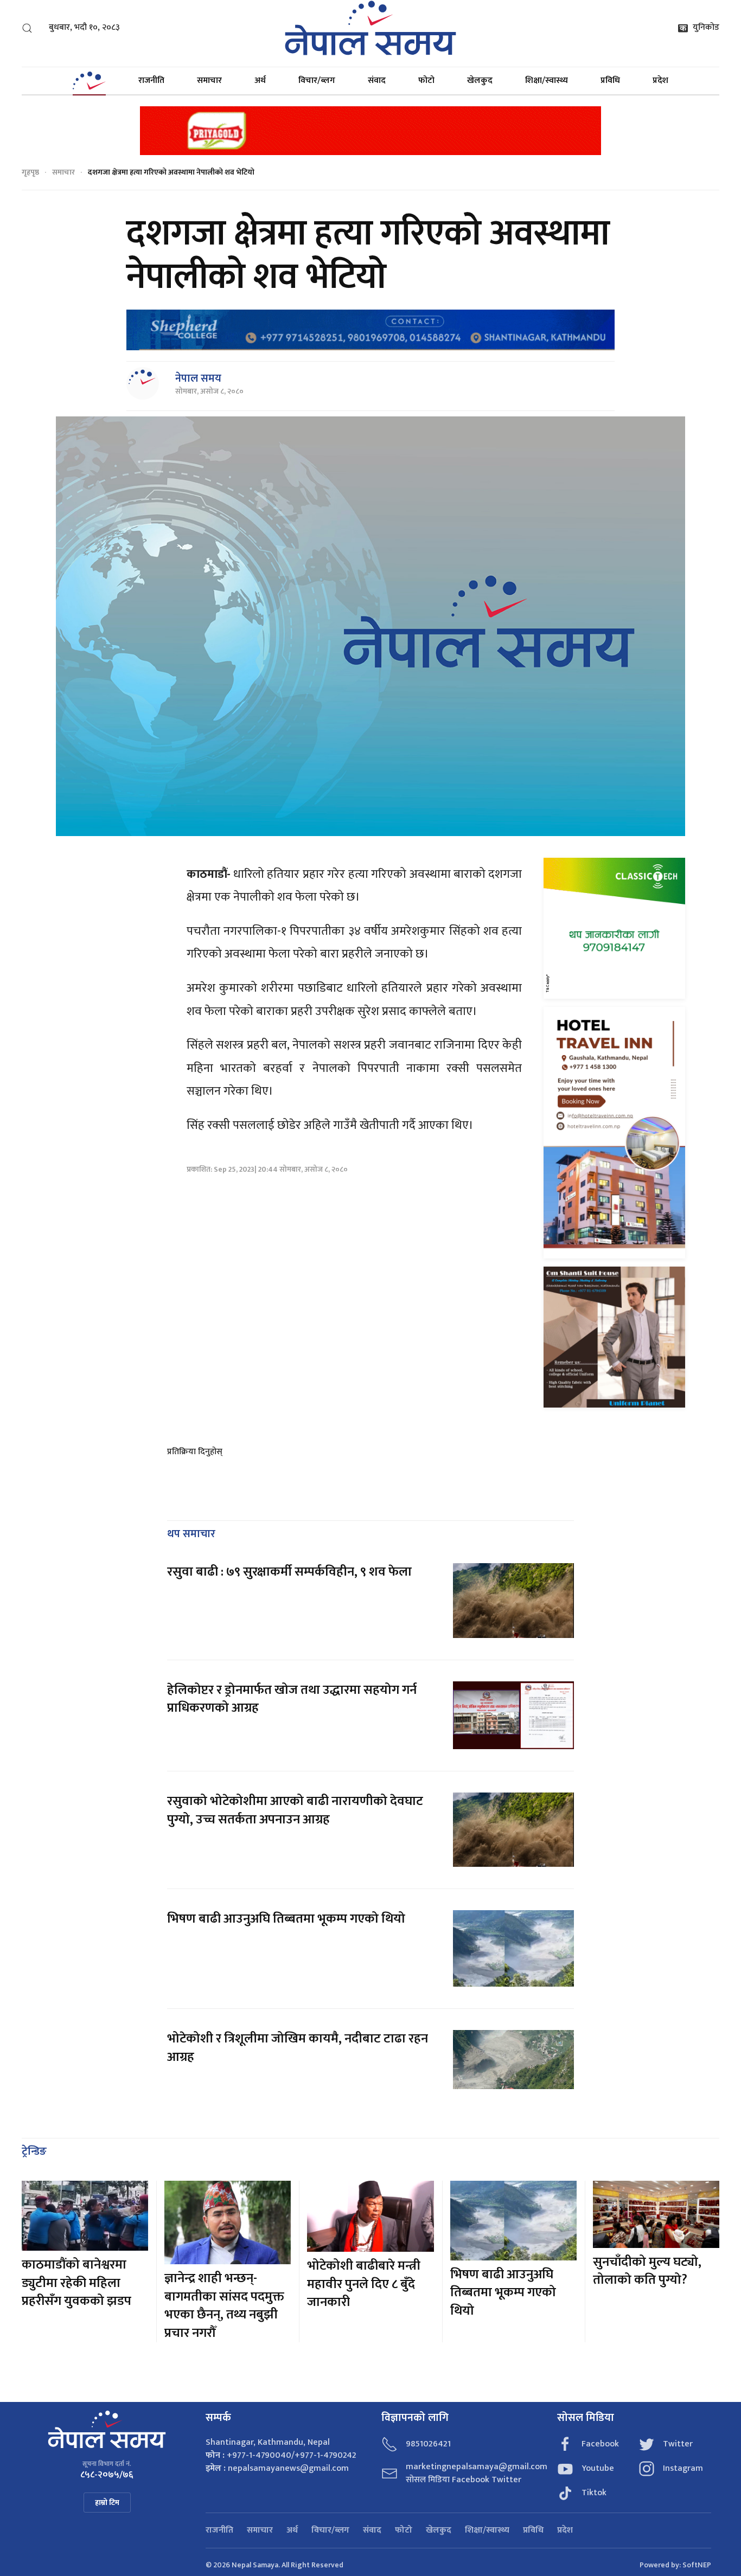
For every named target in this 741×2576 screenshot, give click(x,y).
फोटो (426, 81)
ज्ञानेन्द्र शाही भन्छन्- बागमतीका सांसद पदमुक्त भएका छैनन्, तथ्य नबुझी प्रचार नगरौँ (224, 2306)
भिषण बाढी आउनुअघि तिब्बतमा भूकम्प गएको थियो (286, 1919)
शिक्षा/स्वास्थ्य (547, 81)
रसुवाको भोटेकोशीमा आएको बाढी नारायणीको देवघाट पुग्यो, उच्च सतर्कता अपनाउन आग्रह (295, 1810)
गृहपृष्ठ (30, 172)
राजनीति (151, 81)
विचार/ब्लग (317, 81)
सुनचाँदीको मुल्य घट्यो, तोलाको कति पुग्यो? (647, 2271)
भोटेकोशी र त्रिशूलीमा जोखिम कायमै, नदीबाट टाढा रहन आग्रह (298, 2048)
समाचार (209, 81)
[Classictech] (614, 928)
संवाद (377, 81)
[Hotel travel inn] (614, 1132)
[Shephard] (370, 330)
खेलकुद (480, 81)
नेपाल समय (198, 378)
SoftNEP (697, 2565)
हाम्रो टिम (107, 2503)
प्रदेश (660, 81)
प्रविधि (610, 81)
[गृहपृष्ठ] (89, 81)
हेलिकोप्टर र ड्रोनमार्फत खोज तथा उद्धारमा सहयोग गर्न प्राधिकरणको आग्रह (292, 1699)
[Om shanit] (614, 1337)
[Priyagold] (370, 130)
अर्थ (260, 81)
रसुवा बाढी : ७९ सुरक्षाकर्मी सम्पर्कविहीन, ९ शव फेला (289, 1572)
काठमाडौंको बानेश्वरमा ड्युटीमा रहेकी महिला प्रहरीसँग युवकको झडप (76, 2283)
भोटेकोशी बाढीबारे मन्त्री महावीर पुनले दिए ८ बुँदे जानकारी (364, 2284)
